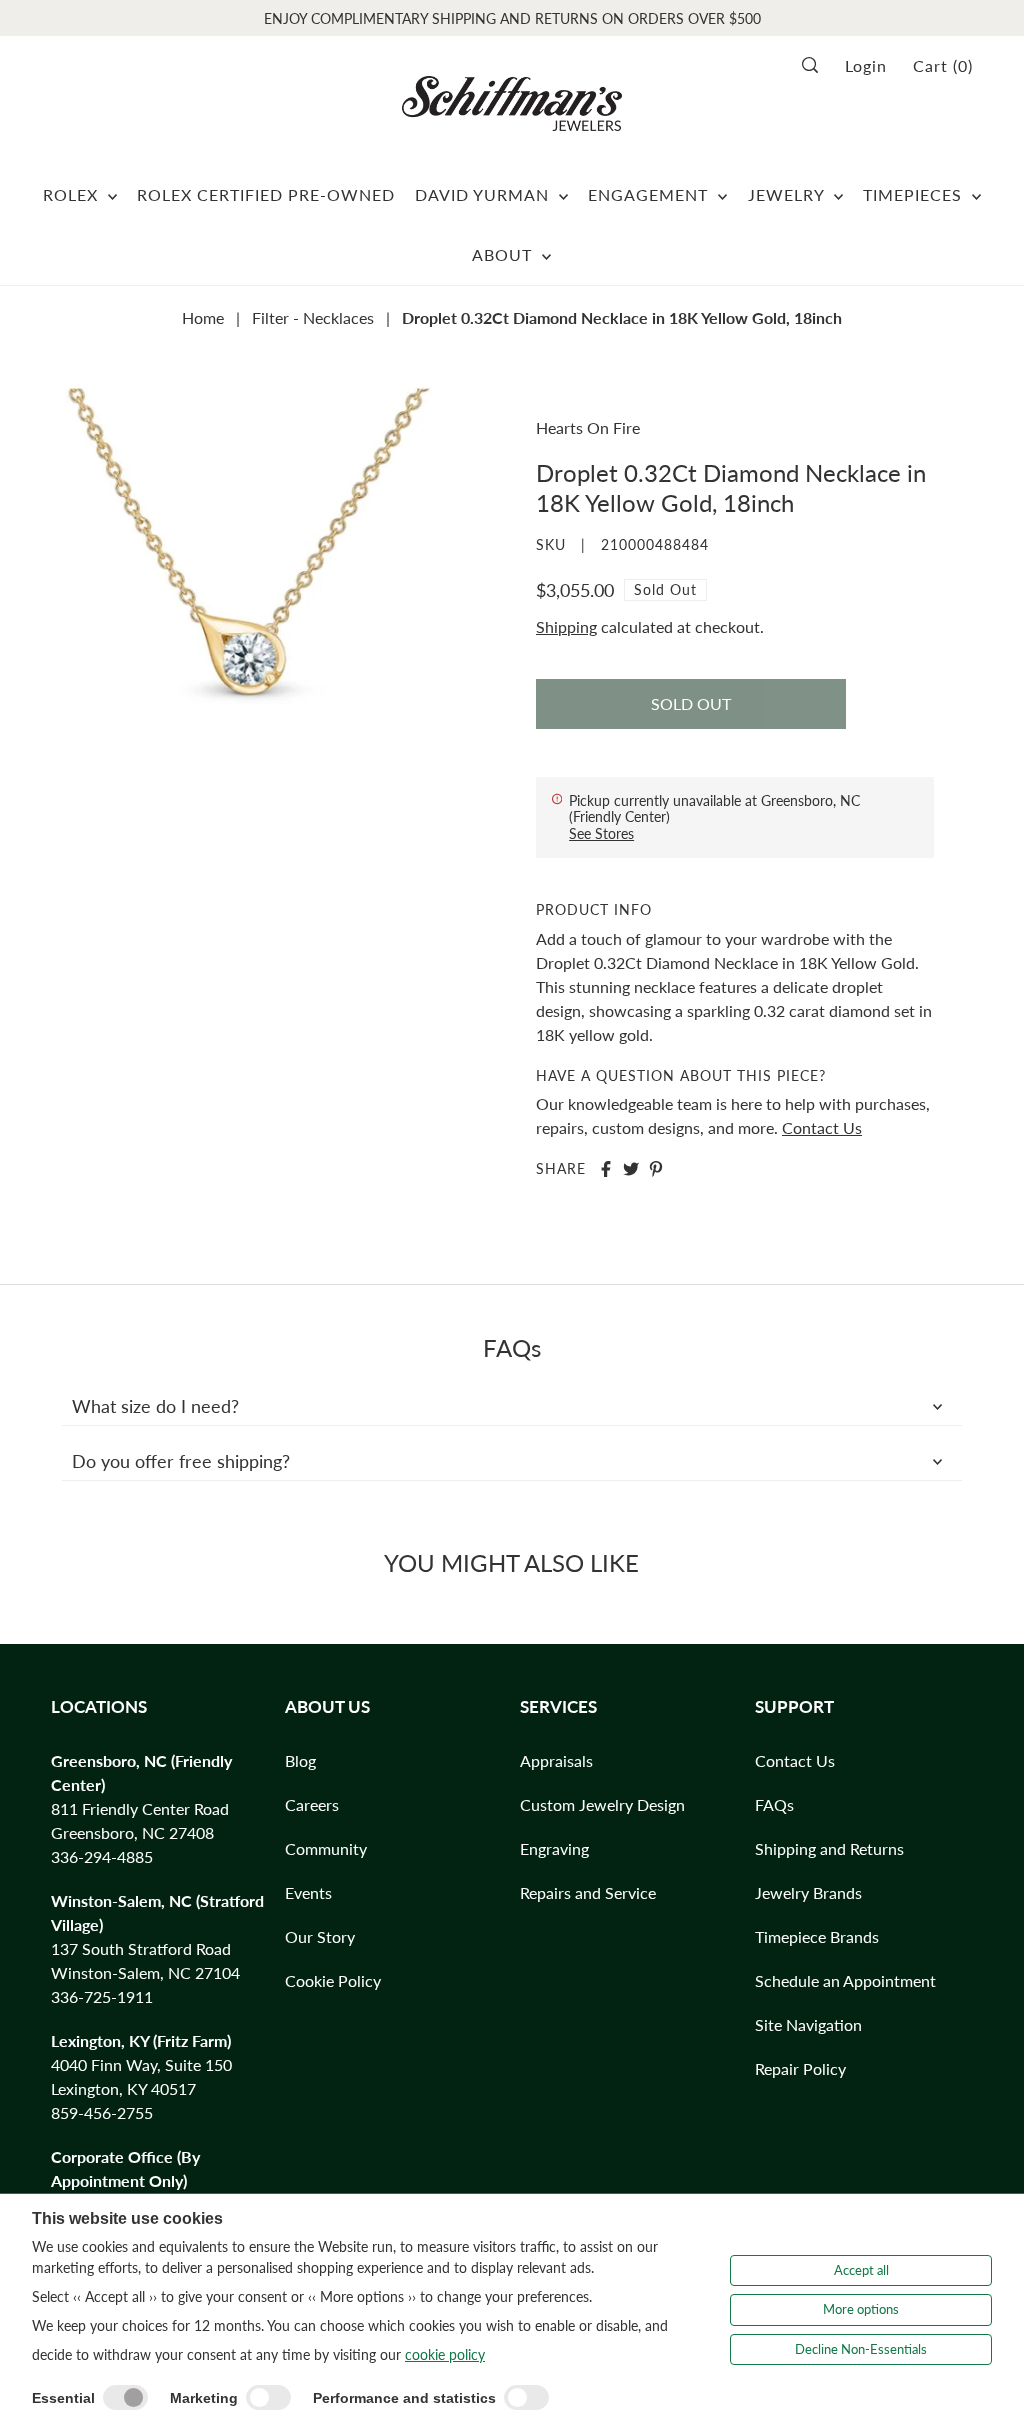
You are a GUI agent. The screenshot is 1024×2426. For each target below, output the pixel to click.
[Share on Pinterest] (656, 1169)
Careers (312, 1804)
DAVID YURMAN (484, 194)
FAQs (774, 1804)
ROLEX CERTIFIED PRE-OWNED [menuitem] (266, 194)
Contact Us (822, 1127)
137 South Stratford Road (141, 1948)
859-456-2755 (102, 2112)
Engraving (554, 1848)
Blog (300, 1760)
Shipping (566, 626)
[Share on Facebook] (606, 1169)
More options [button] (861, 2309)
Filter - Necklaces (313, 317)
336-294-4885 (102, 1856)
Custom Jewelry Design (602, 1804)
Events (308, 1892)
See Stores (601, 833)
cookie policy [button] (445, 2354)
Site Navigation (808, 2024)
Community (326, 1848)
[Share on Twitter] (631, 1169)
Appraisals (556, 1760)
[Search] (816, 65)
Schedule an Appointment (845, 1980)
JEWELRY (788, 194)
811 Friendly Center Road (140, 1808)
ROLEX (73, 194)
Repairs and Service (588, 1892)
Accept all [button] (861, 2270)
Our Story (320, 1936)
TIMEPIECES (915, 194)
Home (203, 317)
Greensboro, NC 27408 (132, 1832)
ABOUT (504, 254)
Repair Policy (800, 2068)
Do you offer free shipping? (181, 1461)
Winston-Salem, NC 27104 (145, 1972)
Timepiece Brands (817, 1936)
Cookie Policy (333, 1980)
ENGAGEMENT (650, 194)
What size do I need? (155, 1406)
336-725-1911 (102, 1996)
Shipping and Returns (829, 1848)
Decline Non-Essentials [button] (861, 2349)
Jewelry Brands (808, 1892)
